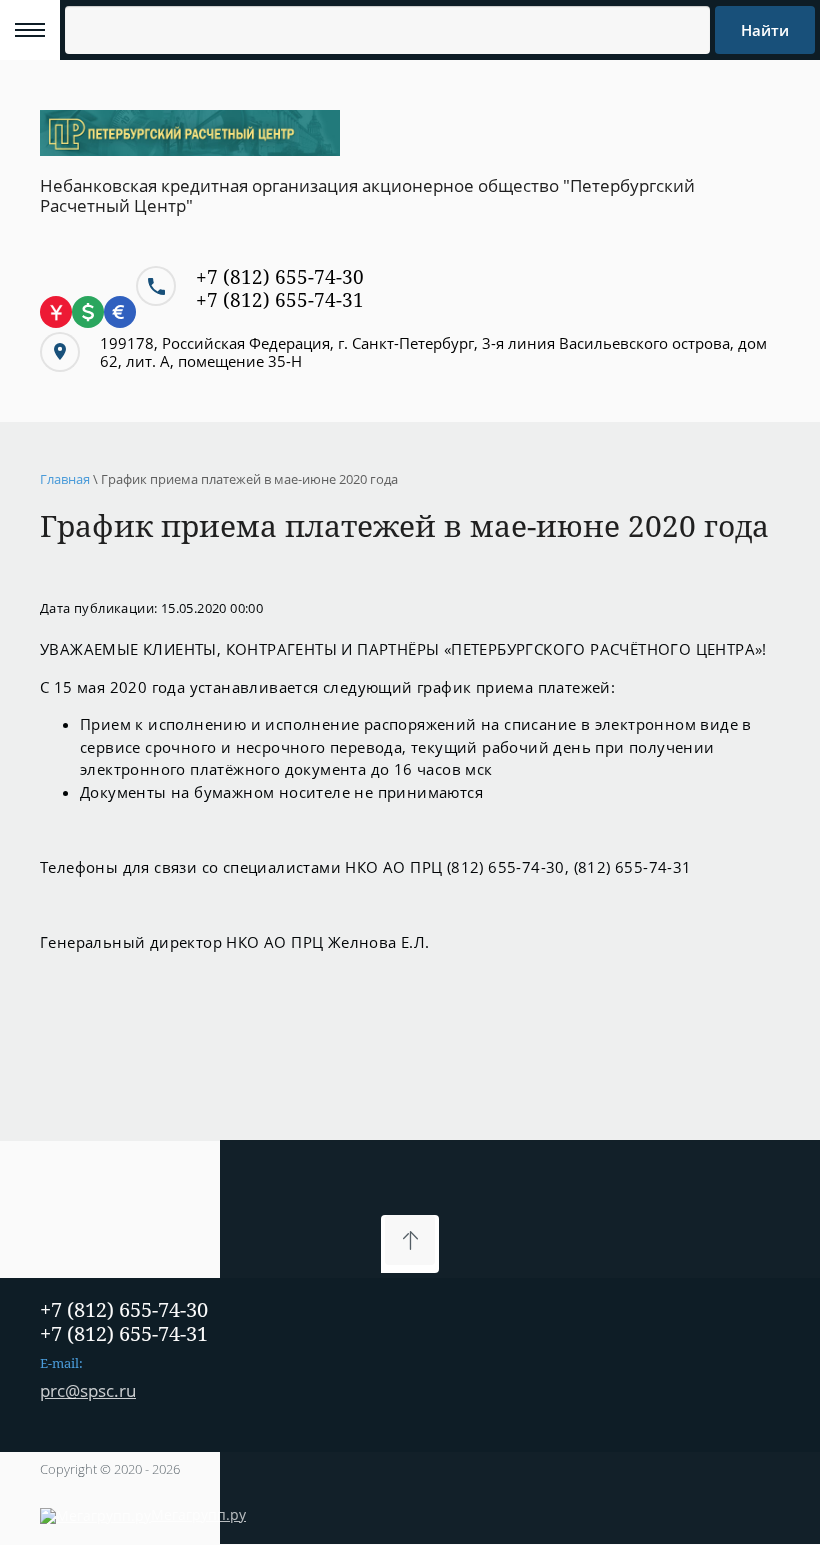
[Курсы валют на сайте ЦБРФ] (88, 324)
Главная (65, 479)
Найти (765, 30)
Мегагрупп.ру (198, 1514)
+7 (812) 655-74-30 (280, 277)
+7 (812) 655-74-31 (280, 300)
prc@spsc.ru (88, 1390)
